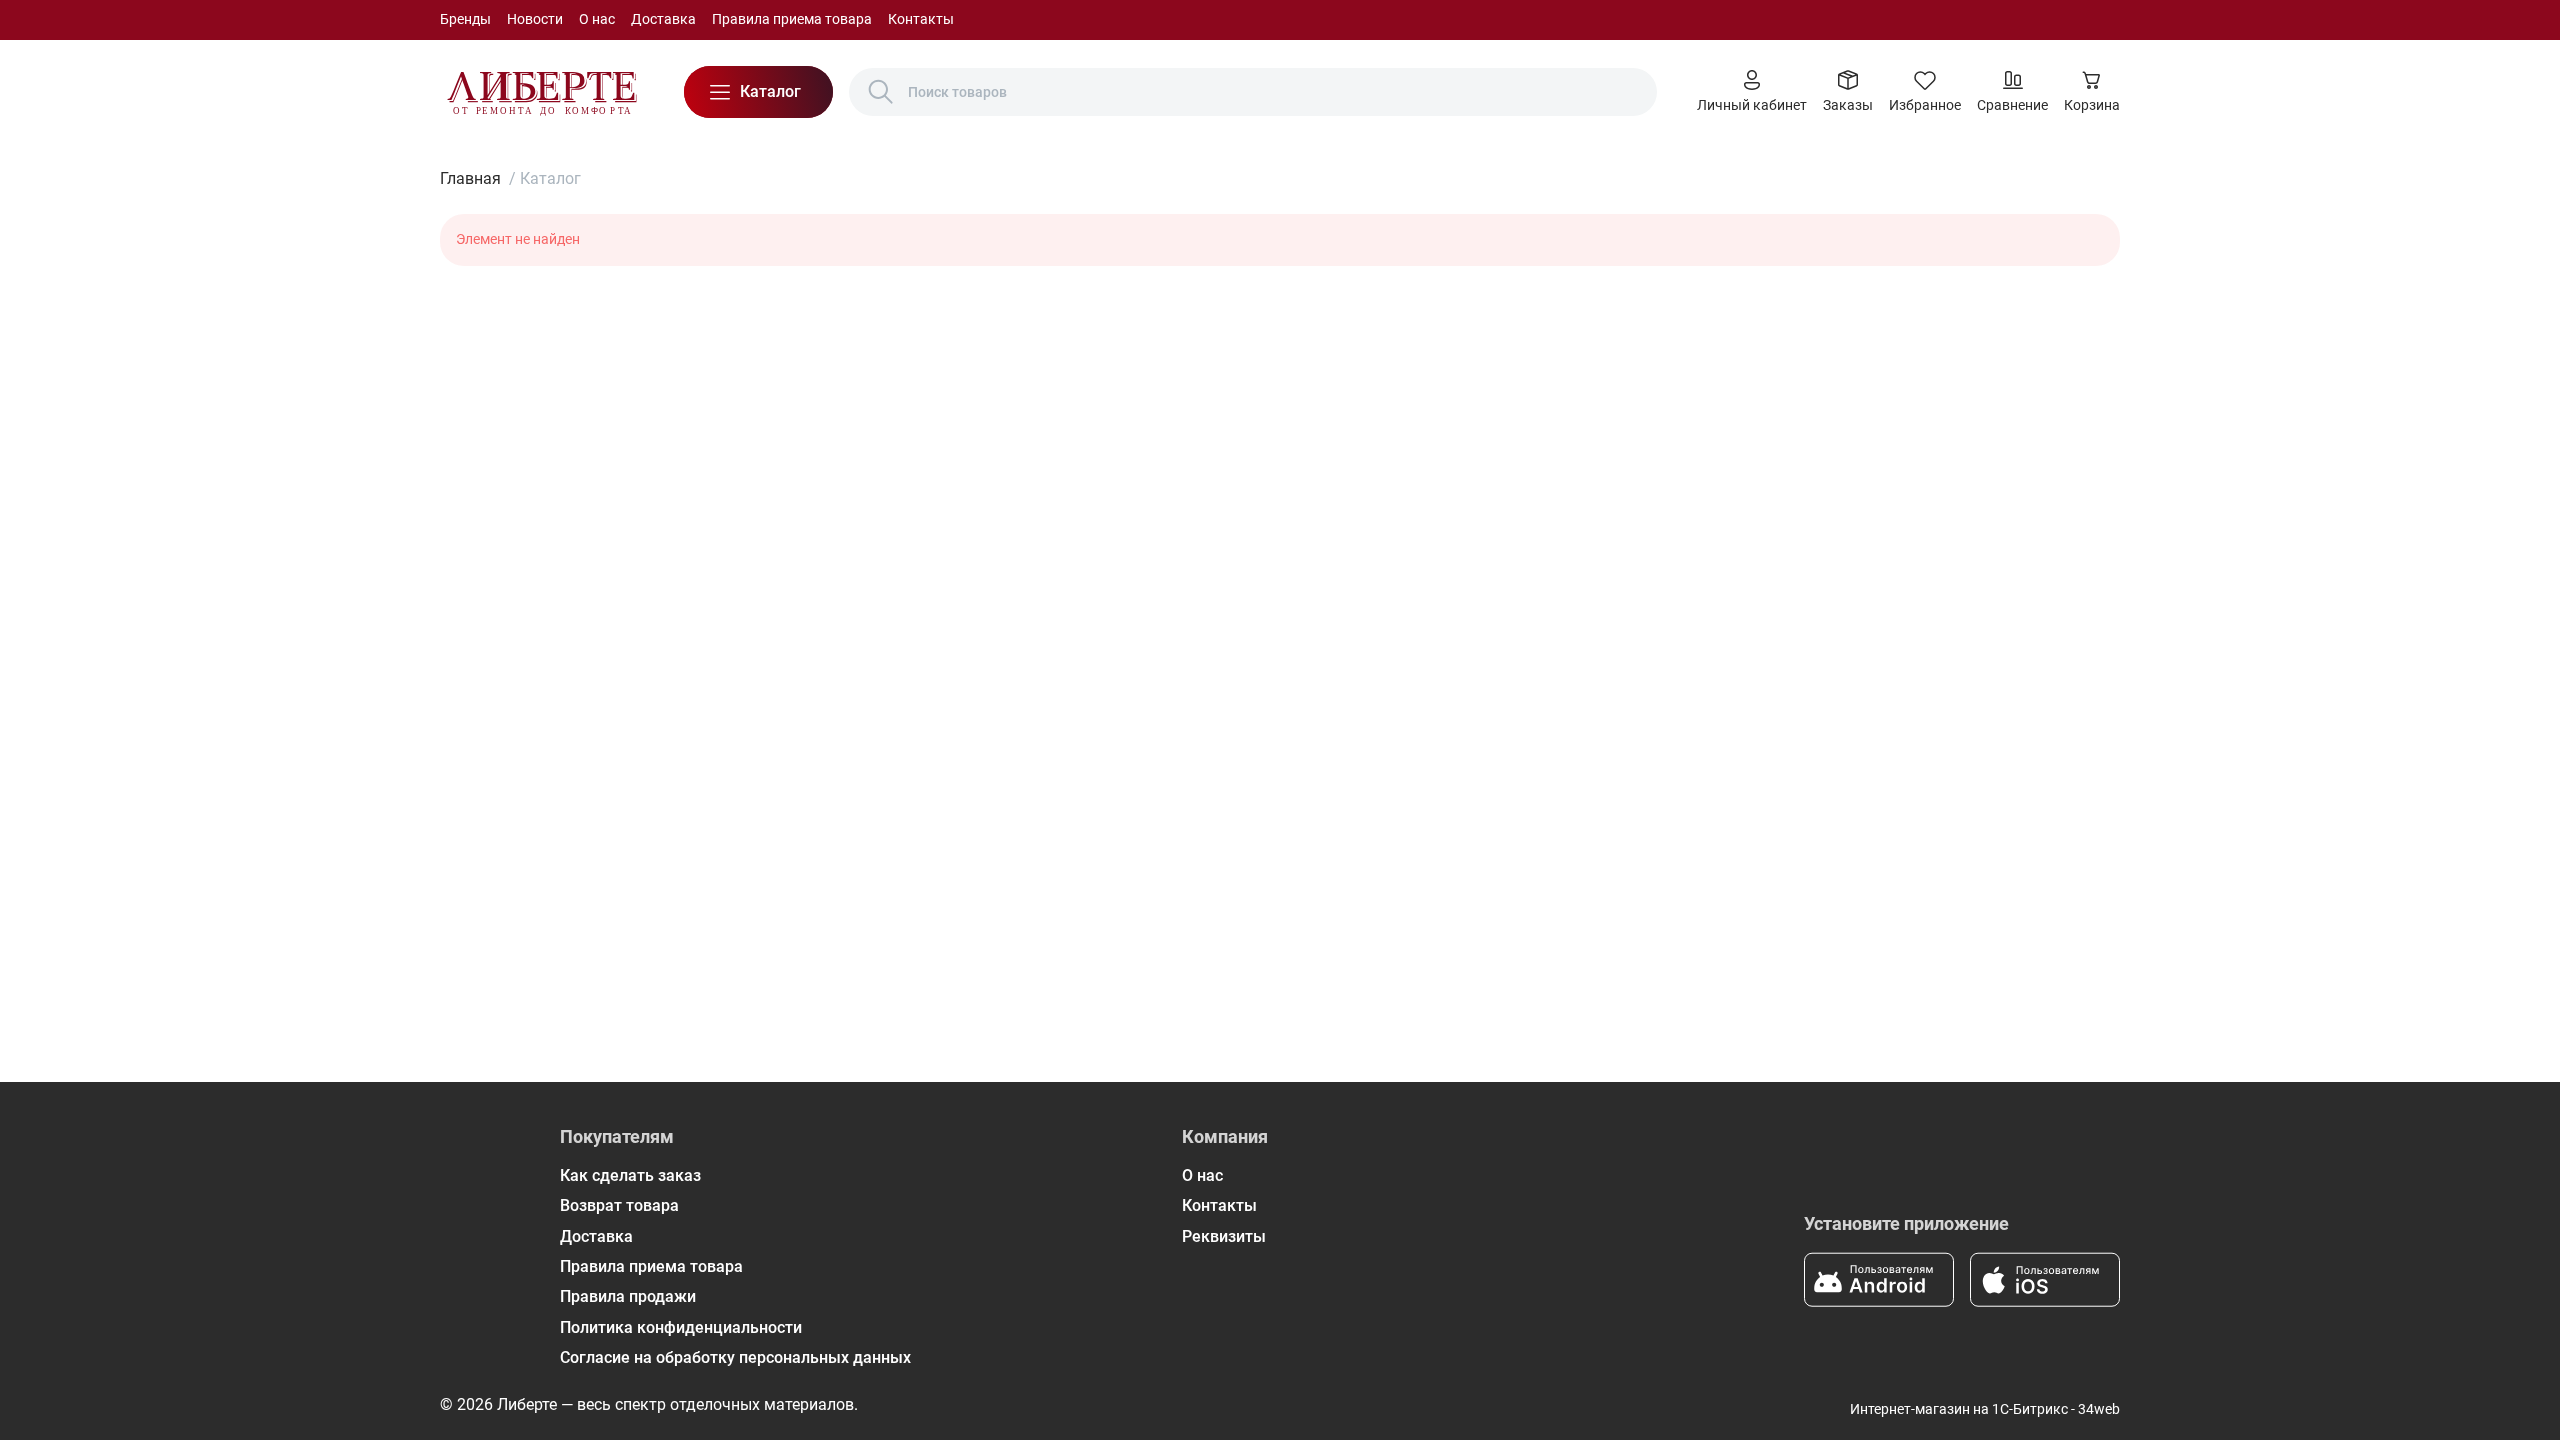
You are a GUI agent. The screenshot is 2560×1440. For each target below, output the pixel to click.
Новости (535, 19)
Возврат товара (619, 1205)
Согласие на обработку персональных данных (735, 1357)
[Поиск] (881, 92)
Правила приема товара (792, 19)
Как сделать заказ (630, 1175)
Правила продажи (628, 1296)
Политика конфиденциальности (681, 1327)
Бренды (465, 19)
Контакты (921, 19)
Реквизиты (1224, 1236)
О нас (597, 19)
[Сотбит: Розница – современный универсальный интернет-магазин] (542, 92)
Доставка (663, 19)
